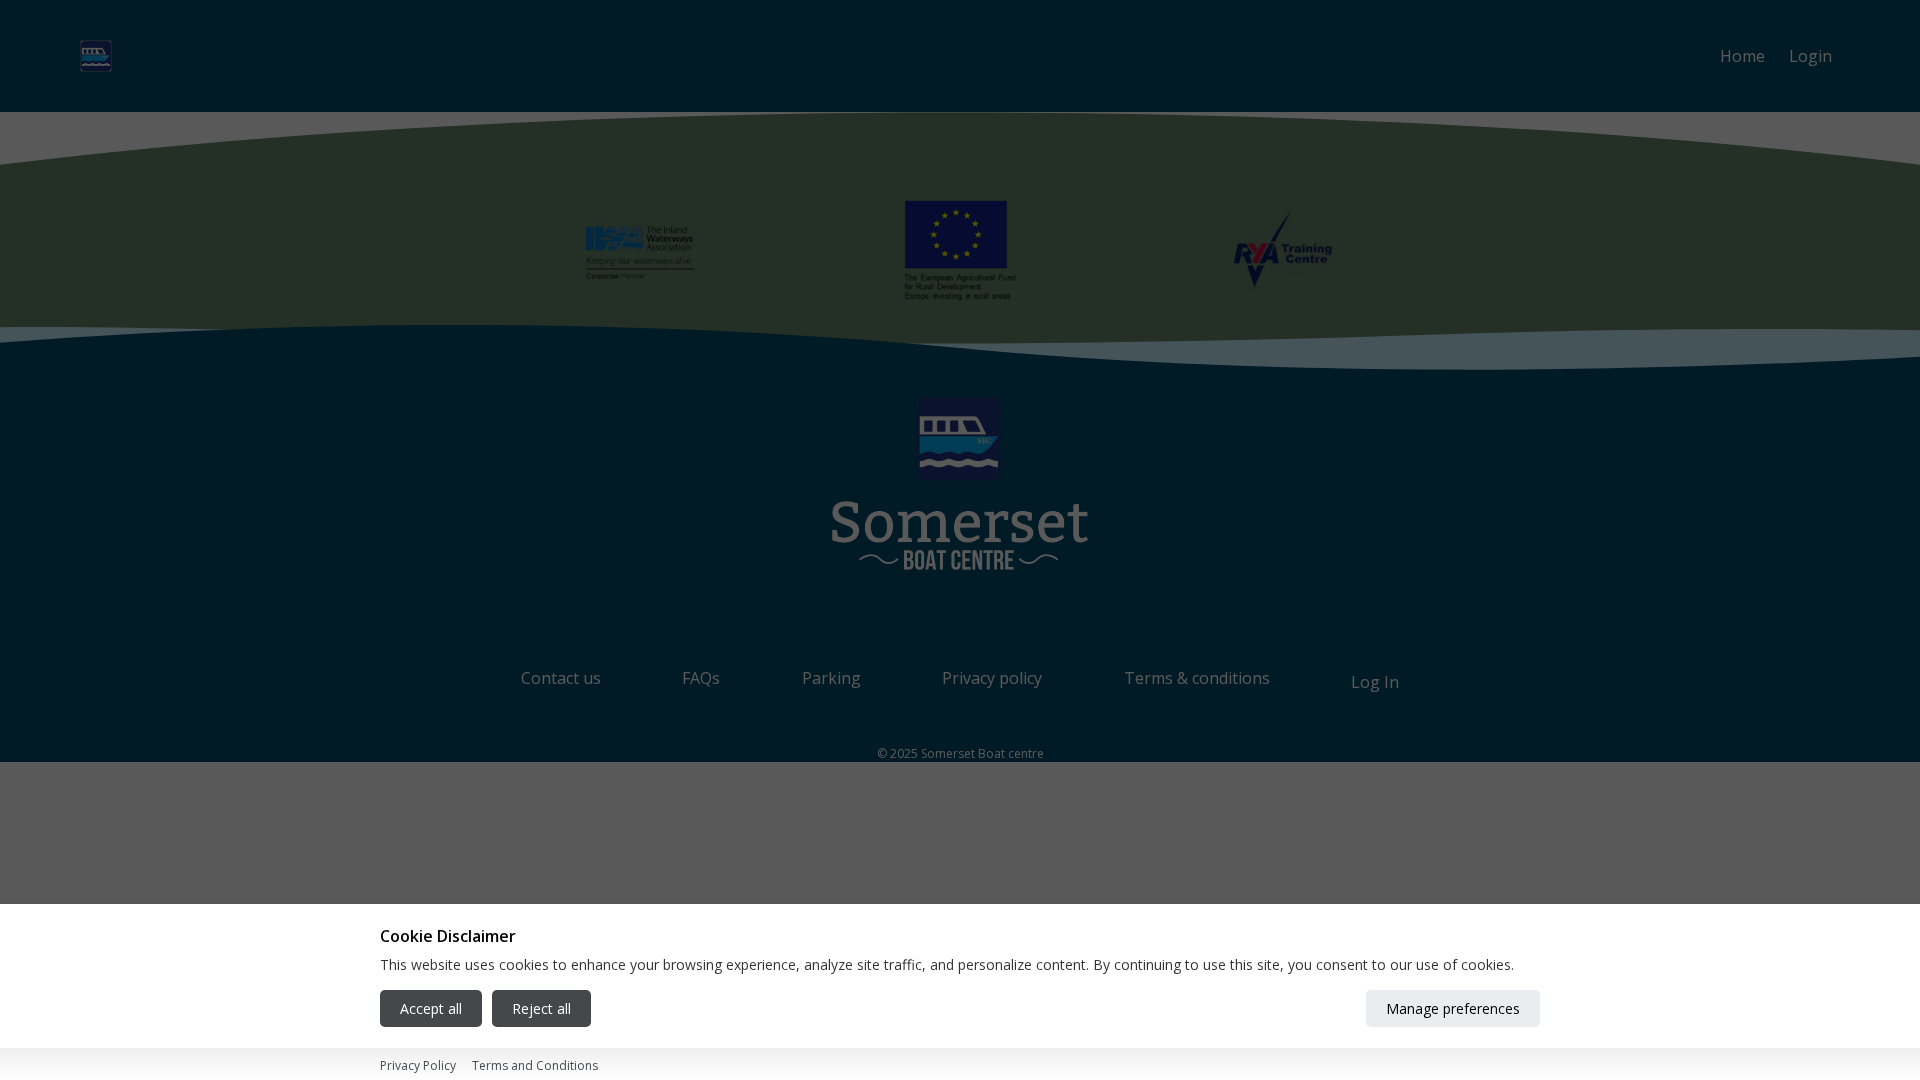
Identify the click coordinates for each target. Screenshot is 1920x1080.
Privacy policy (992, 678)
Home (1742, 56)
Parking (831, 678)
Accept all (431, 1009)
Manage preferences (1453, 1009)
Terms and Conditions (535, 1065)
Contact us (561, 678)
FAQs (701, 678)
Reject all (541, 1009)
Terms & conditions (1197, 678)
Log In (1375, 682)
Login (1810, 56)
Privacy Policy (418, 1065)
